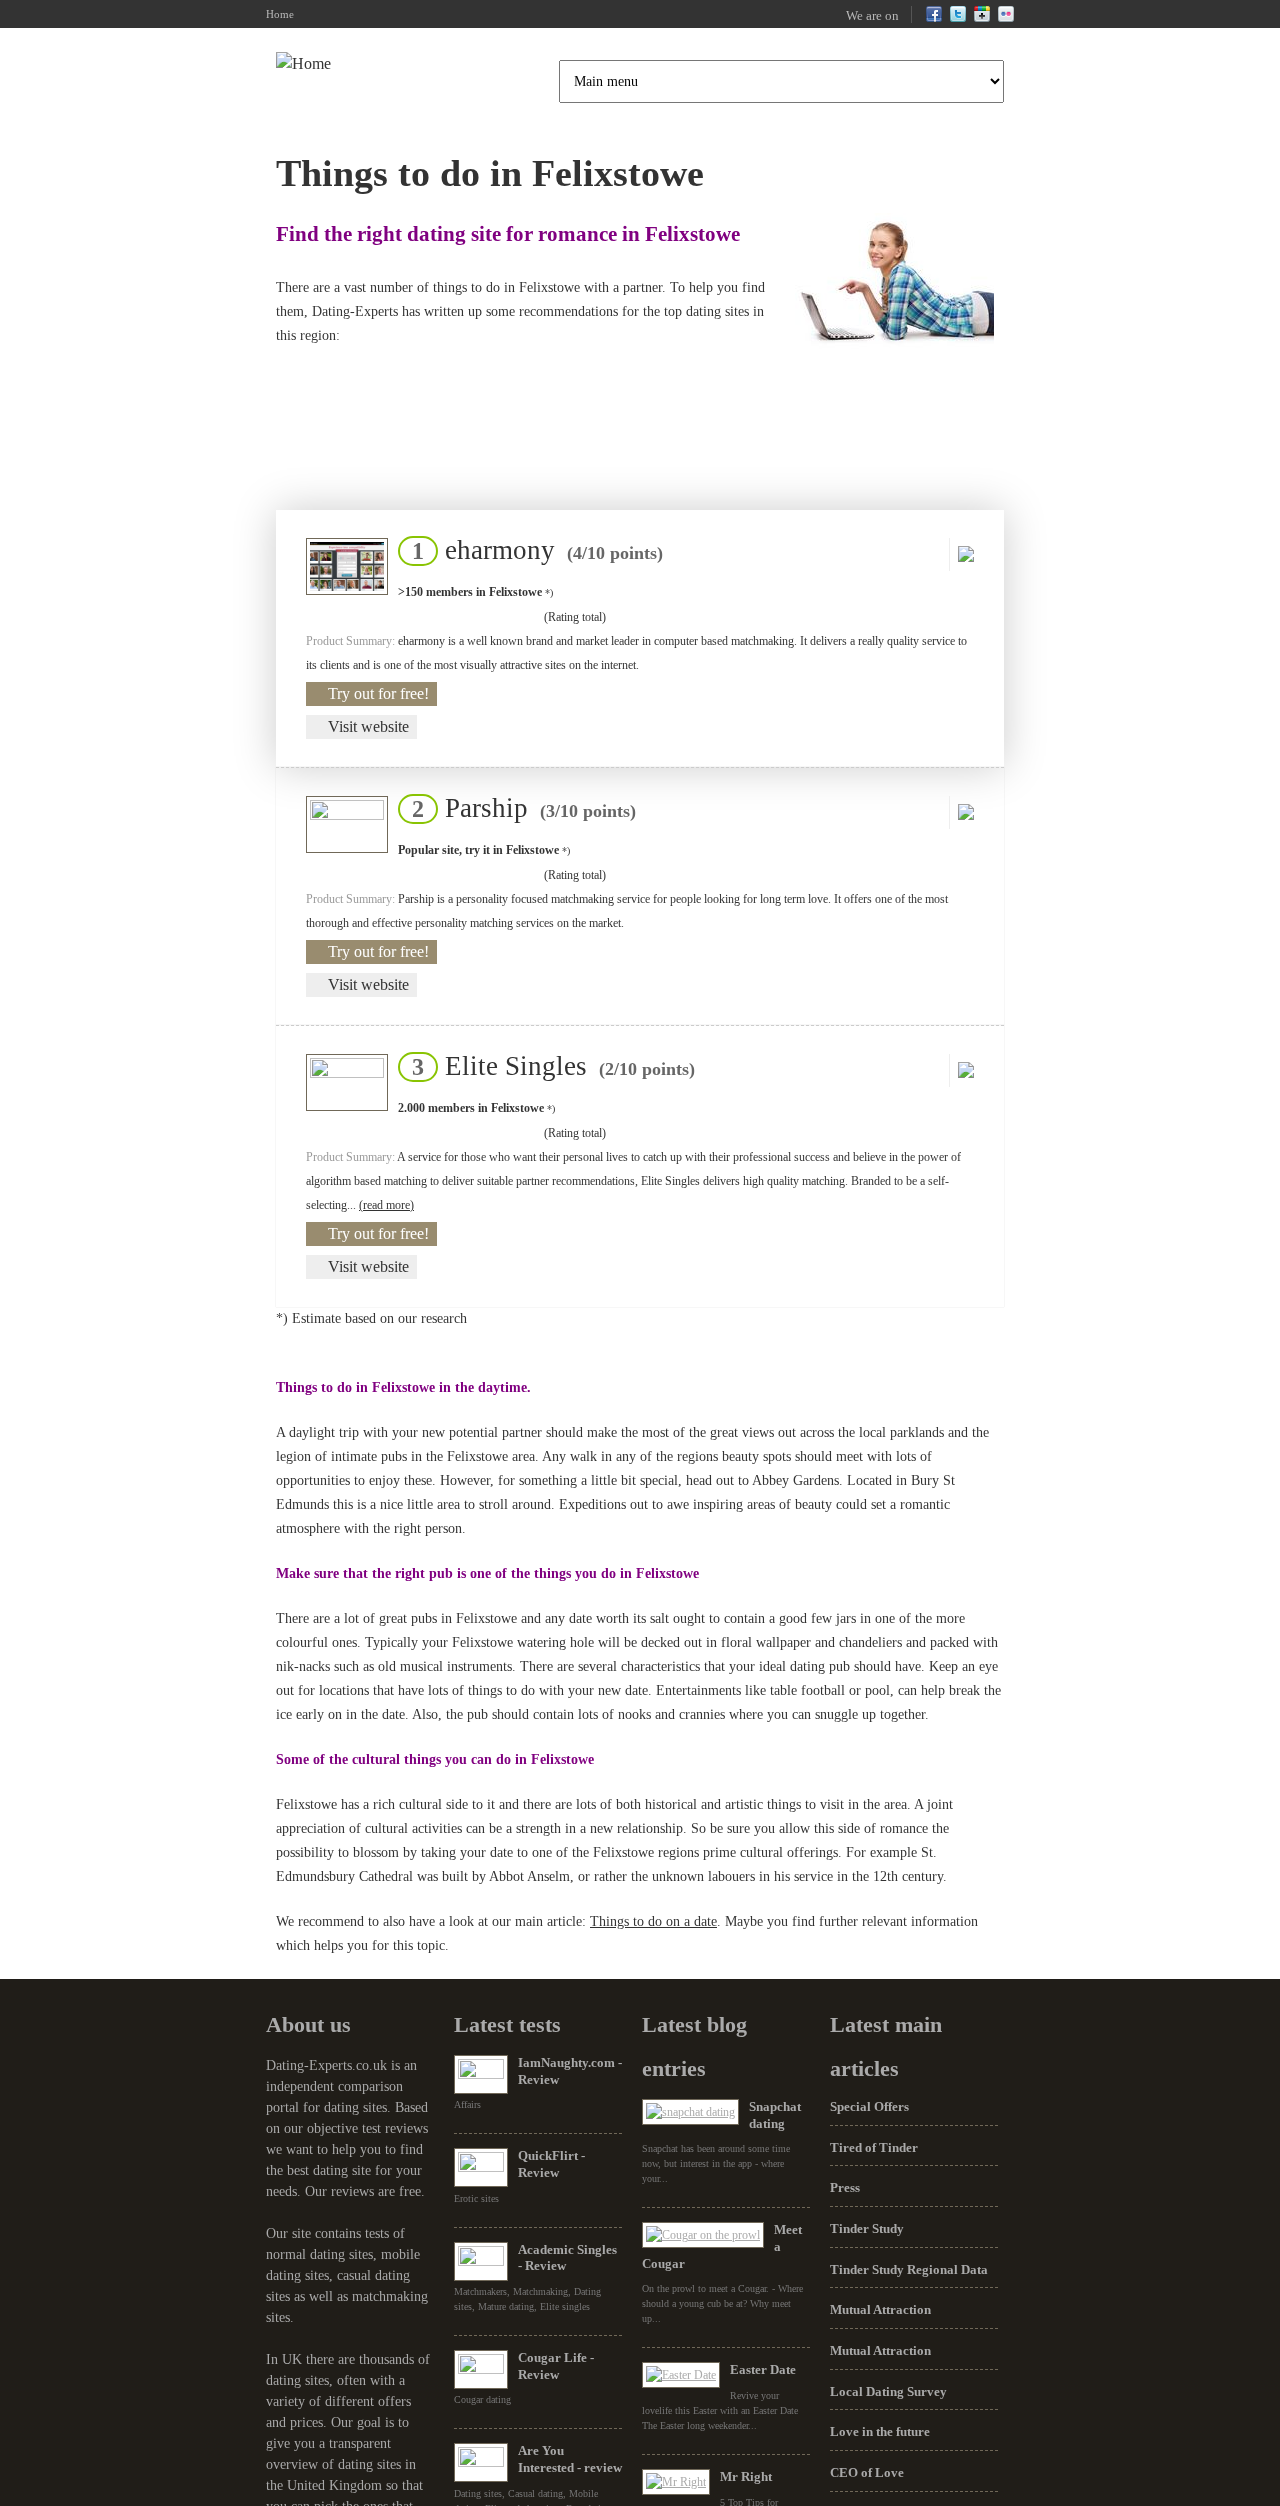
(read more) (386, 1205)
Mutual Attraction (880, 2309)
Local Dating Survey (888, 2391)
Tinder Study (867, 2228)
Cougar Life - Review (556, 2366)
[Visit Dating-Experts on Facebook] (934, 18)
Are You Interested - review (570, 2459)
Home (280, 14)
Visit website (368, 726)
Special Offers (869, 2106)
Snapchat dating (775, 2115)
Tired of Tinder (874, 2147)
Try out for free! (378, 693)
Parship (518, 808)
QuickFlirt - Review (551, 2164)
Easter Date (763, 2369)
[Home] (303, 64)
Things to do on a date (653, 1921)
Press (845, 2187)
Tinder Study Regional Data (909, 2269)
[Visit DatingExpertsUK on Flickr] (1006, 18)
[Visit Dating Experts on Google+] (982, 18)
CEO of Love (867, 2472)
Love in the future (880, 2431)
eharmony (531, 550)
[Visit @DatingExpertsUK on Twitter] (958, 18)
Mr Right (746, 2476)
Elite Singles (547, 1066)
